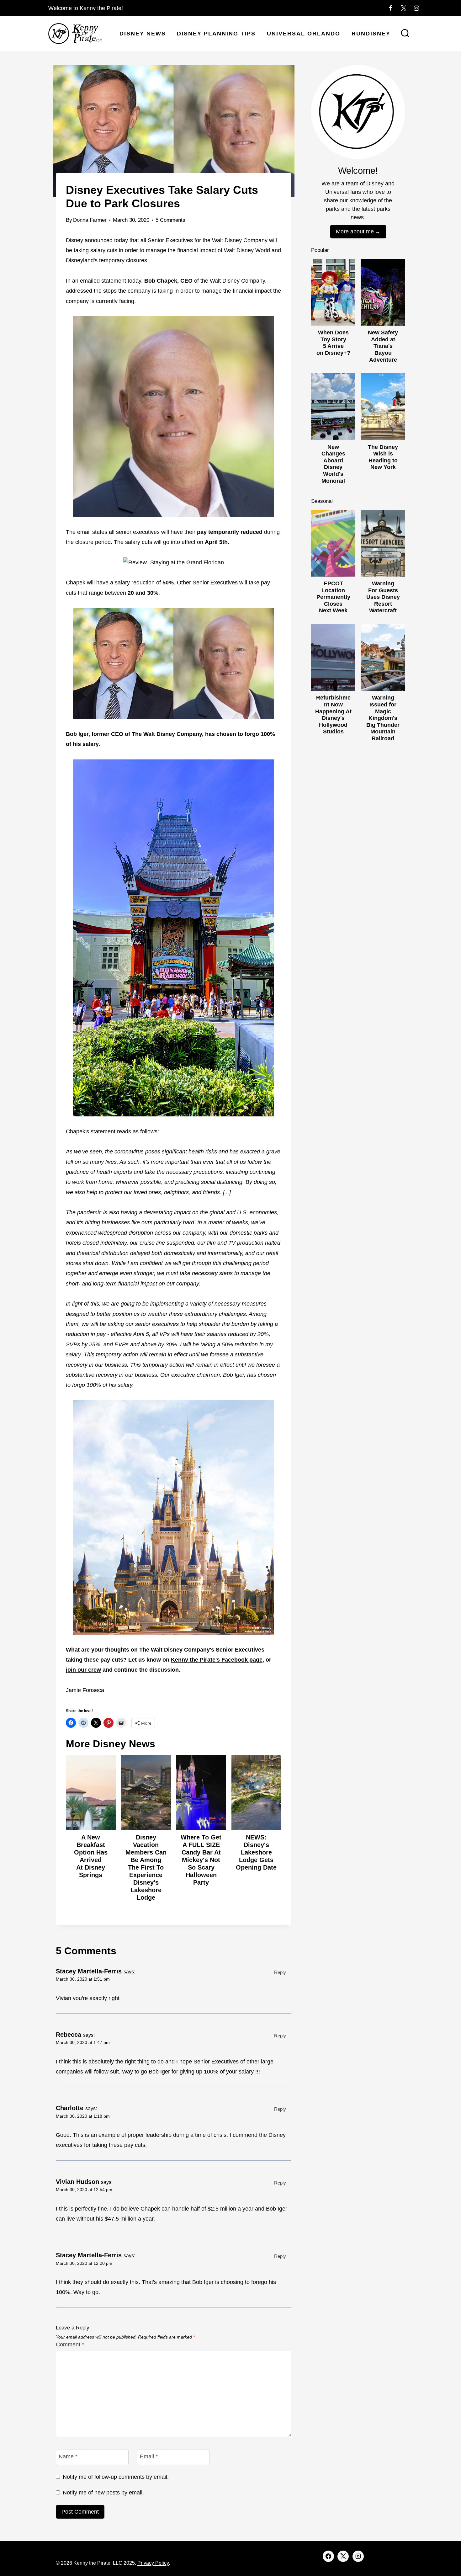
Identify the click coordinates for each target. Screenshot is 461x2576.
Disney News (143, 34)
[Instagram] (416, 8)
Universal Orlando (304, 34)
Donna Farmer (90, 220)
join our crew (83, 1670)
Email (149, 2457)
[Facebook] (390, 8)
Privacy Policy (153, 2563)
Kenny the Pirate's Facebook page (217, 1660)
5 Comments (170, 220)
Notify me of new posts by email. (103, 2493)
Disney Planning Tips (216, 34)
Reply (280, 1972)
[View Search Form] (405, 34)
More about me (355, 232)
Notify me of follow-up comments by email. (116, 2477)
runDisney (371, 34)
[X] (404, 8)
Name (68, 2457)
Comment (70, 2344)
